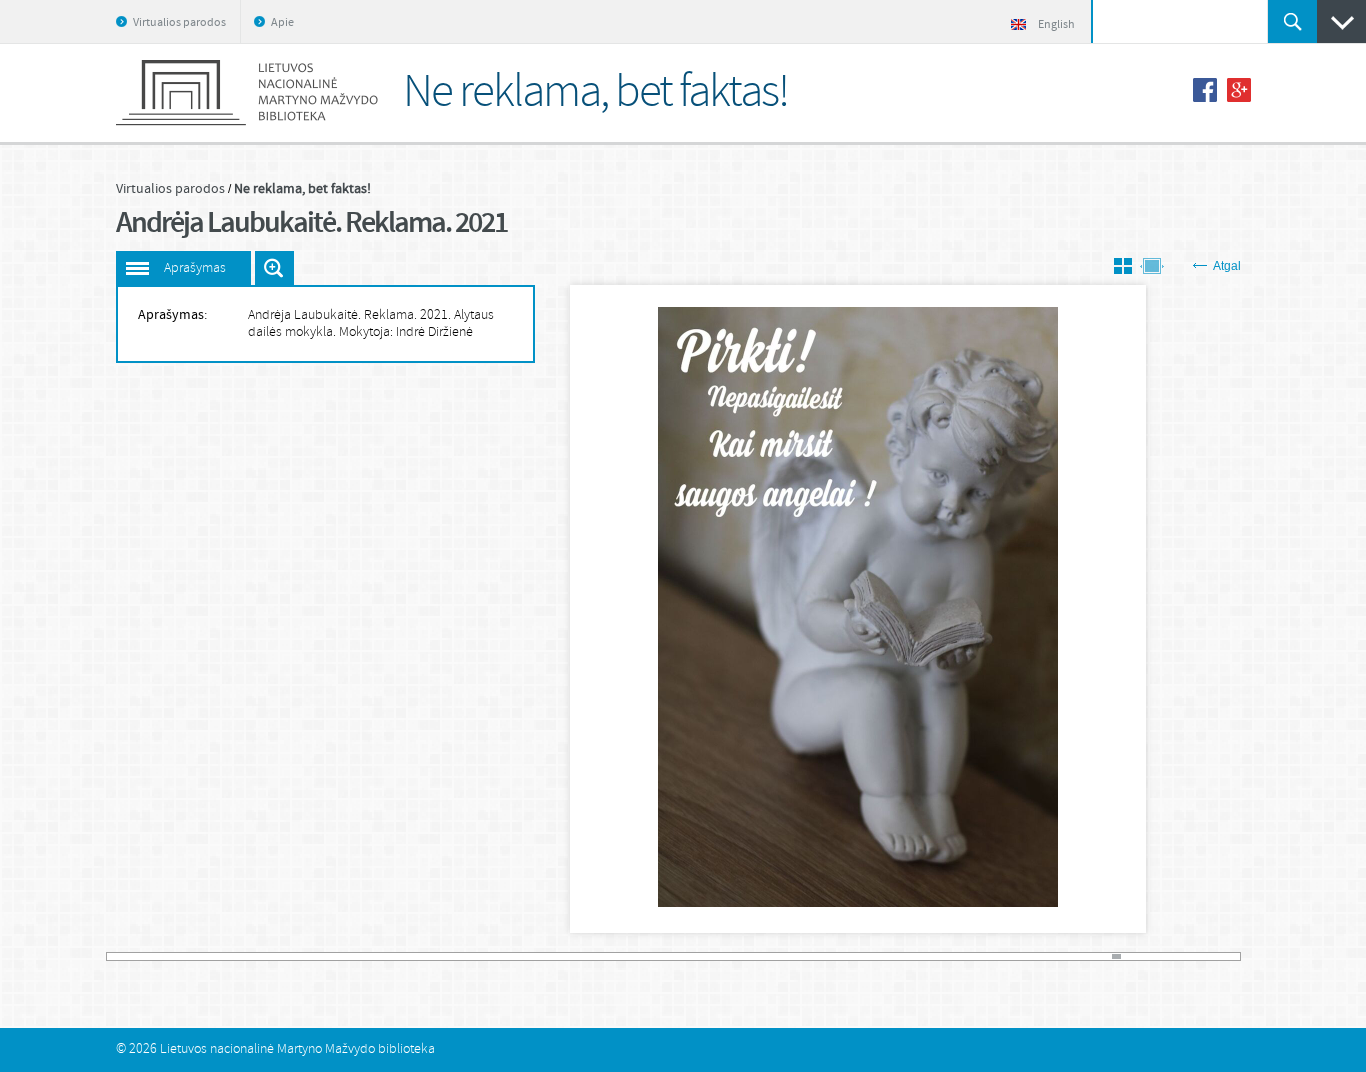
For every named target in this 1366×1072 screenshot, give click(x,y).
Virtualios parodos (179, 23)
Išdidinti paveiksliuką (274, 268)
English (1056, 25)
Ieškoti (1292, 21)
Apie (282, 23)
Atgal (1227, 266)
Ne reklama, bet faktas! (302, 189)
